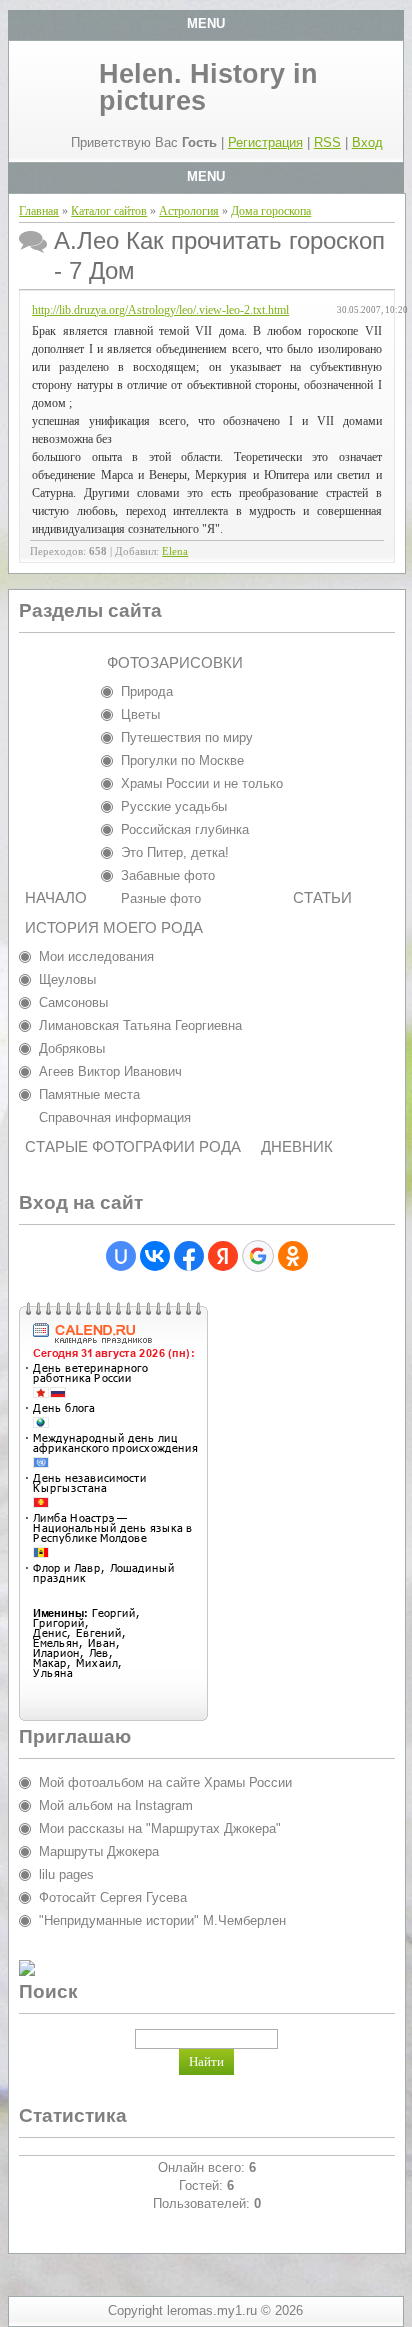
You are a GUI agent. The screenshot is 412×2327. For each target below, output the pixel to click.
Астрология (189, 211)
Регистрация (265, 142)
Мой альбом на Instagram (116, 1805)
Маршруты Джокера (99, 1851)
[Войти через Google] (258, 1256)
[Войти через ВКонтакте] (155, 1256)
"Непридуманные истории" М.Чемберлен (162, 1920)
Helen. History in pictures (208, 87)
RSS (327, 142)
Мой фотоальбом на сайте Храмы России (165, 1782)
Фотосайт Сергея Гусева (113, 1897)
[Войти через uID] (121, 1256)
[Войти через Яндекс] (223, 1256)
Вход (367, 142)
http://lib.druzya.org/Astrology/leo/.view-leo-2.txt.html (160, 310)
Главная (39, 211)
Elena (175, 551)
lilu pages (66, 1874)
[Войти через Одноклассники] (293, 1256)
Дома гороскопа (271, 211)
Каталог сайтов (109, 211)
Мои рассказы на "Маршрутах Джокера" (160, 1828)
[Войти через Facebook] (189, 1256)
